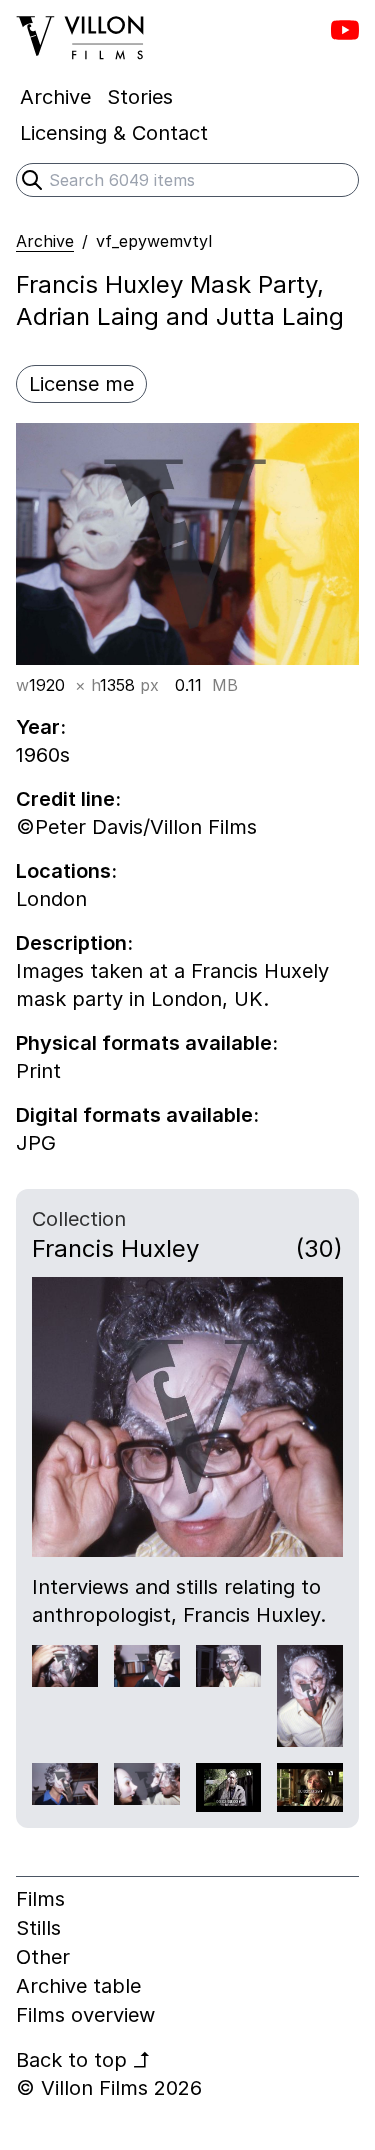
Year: (41, 727)
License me (81, 384)
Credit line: (68, 799)
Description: (74, 943)
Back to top (83, 2060)
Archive (45, 241)
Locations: (66, 871)
